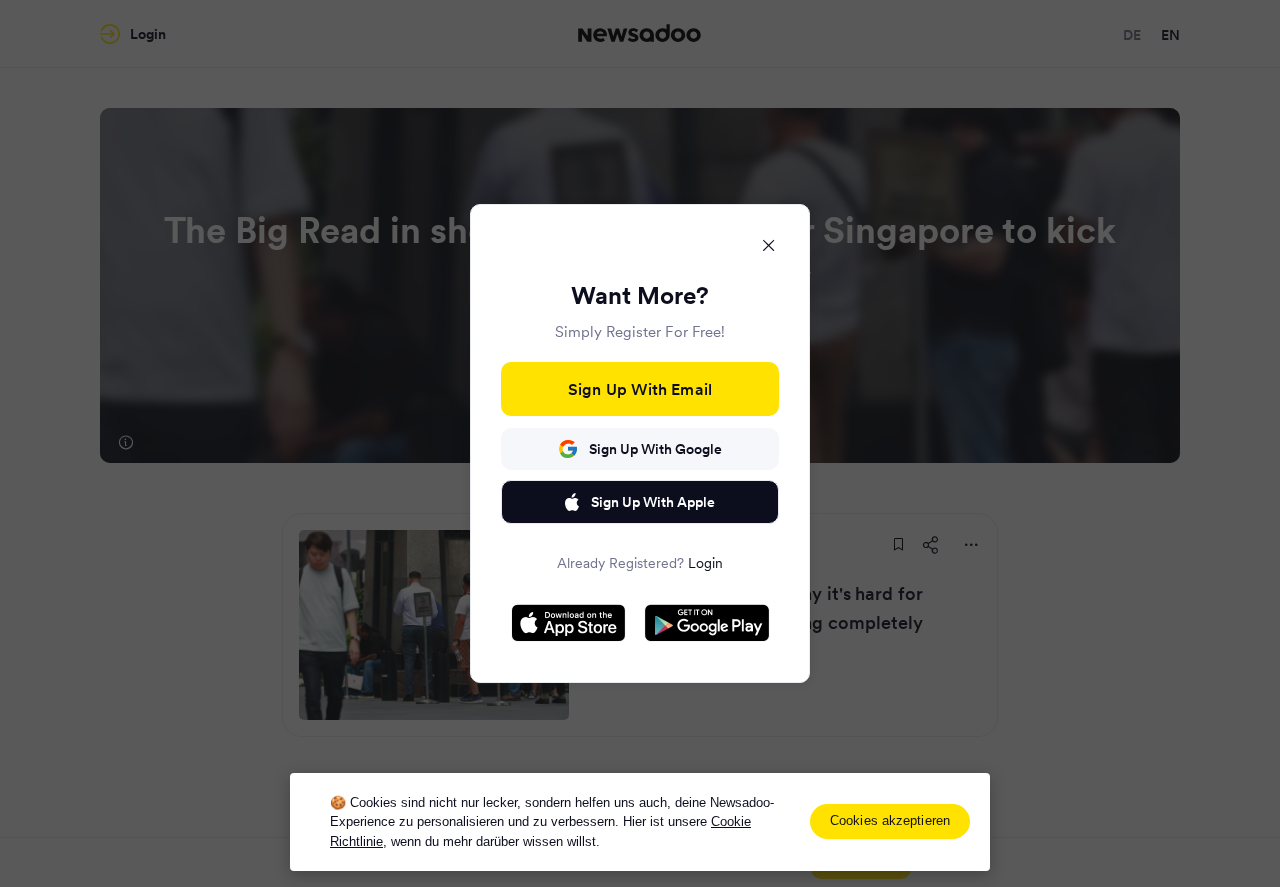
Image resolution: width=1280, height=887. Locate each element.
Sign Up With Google (655, 449)
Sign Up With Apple (653, 502)
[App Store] (568, 623)
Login (705, 563)
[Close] (769, 245)
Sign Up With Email (640, 389)
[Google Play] (707, 623)
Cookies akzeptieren (890, 820)
